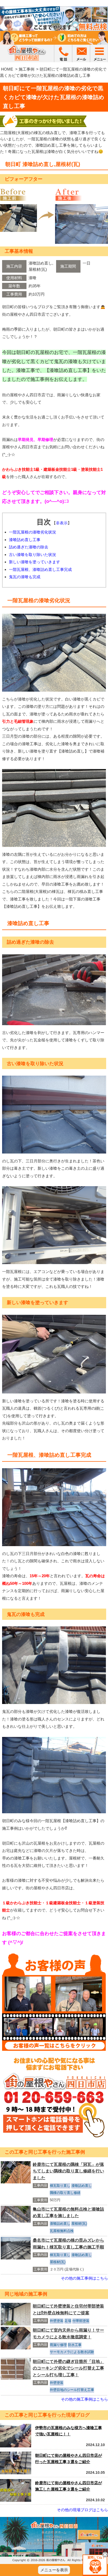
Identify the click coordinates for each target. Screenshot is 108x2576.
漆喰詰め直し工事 (25, 540)
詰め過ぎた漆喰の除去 (29, 547)
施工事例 (26, 69)
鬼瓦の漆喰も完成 (25, 577)
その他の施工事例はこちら (84, 2278)
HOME (7, 69)
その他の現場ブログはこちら (82, 2510)
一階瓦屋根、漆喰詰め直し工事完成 (40, 569)
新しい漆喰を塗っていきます (34, 562)
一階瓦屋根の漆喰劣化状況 (33, 532)
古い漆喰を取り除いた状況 (33, 555)
